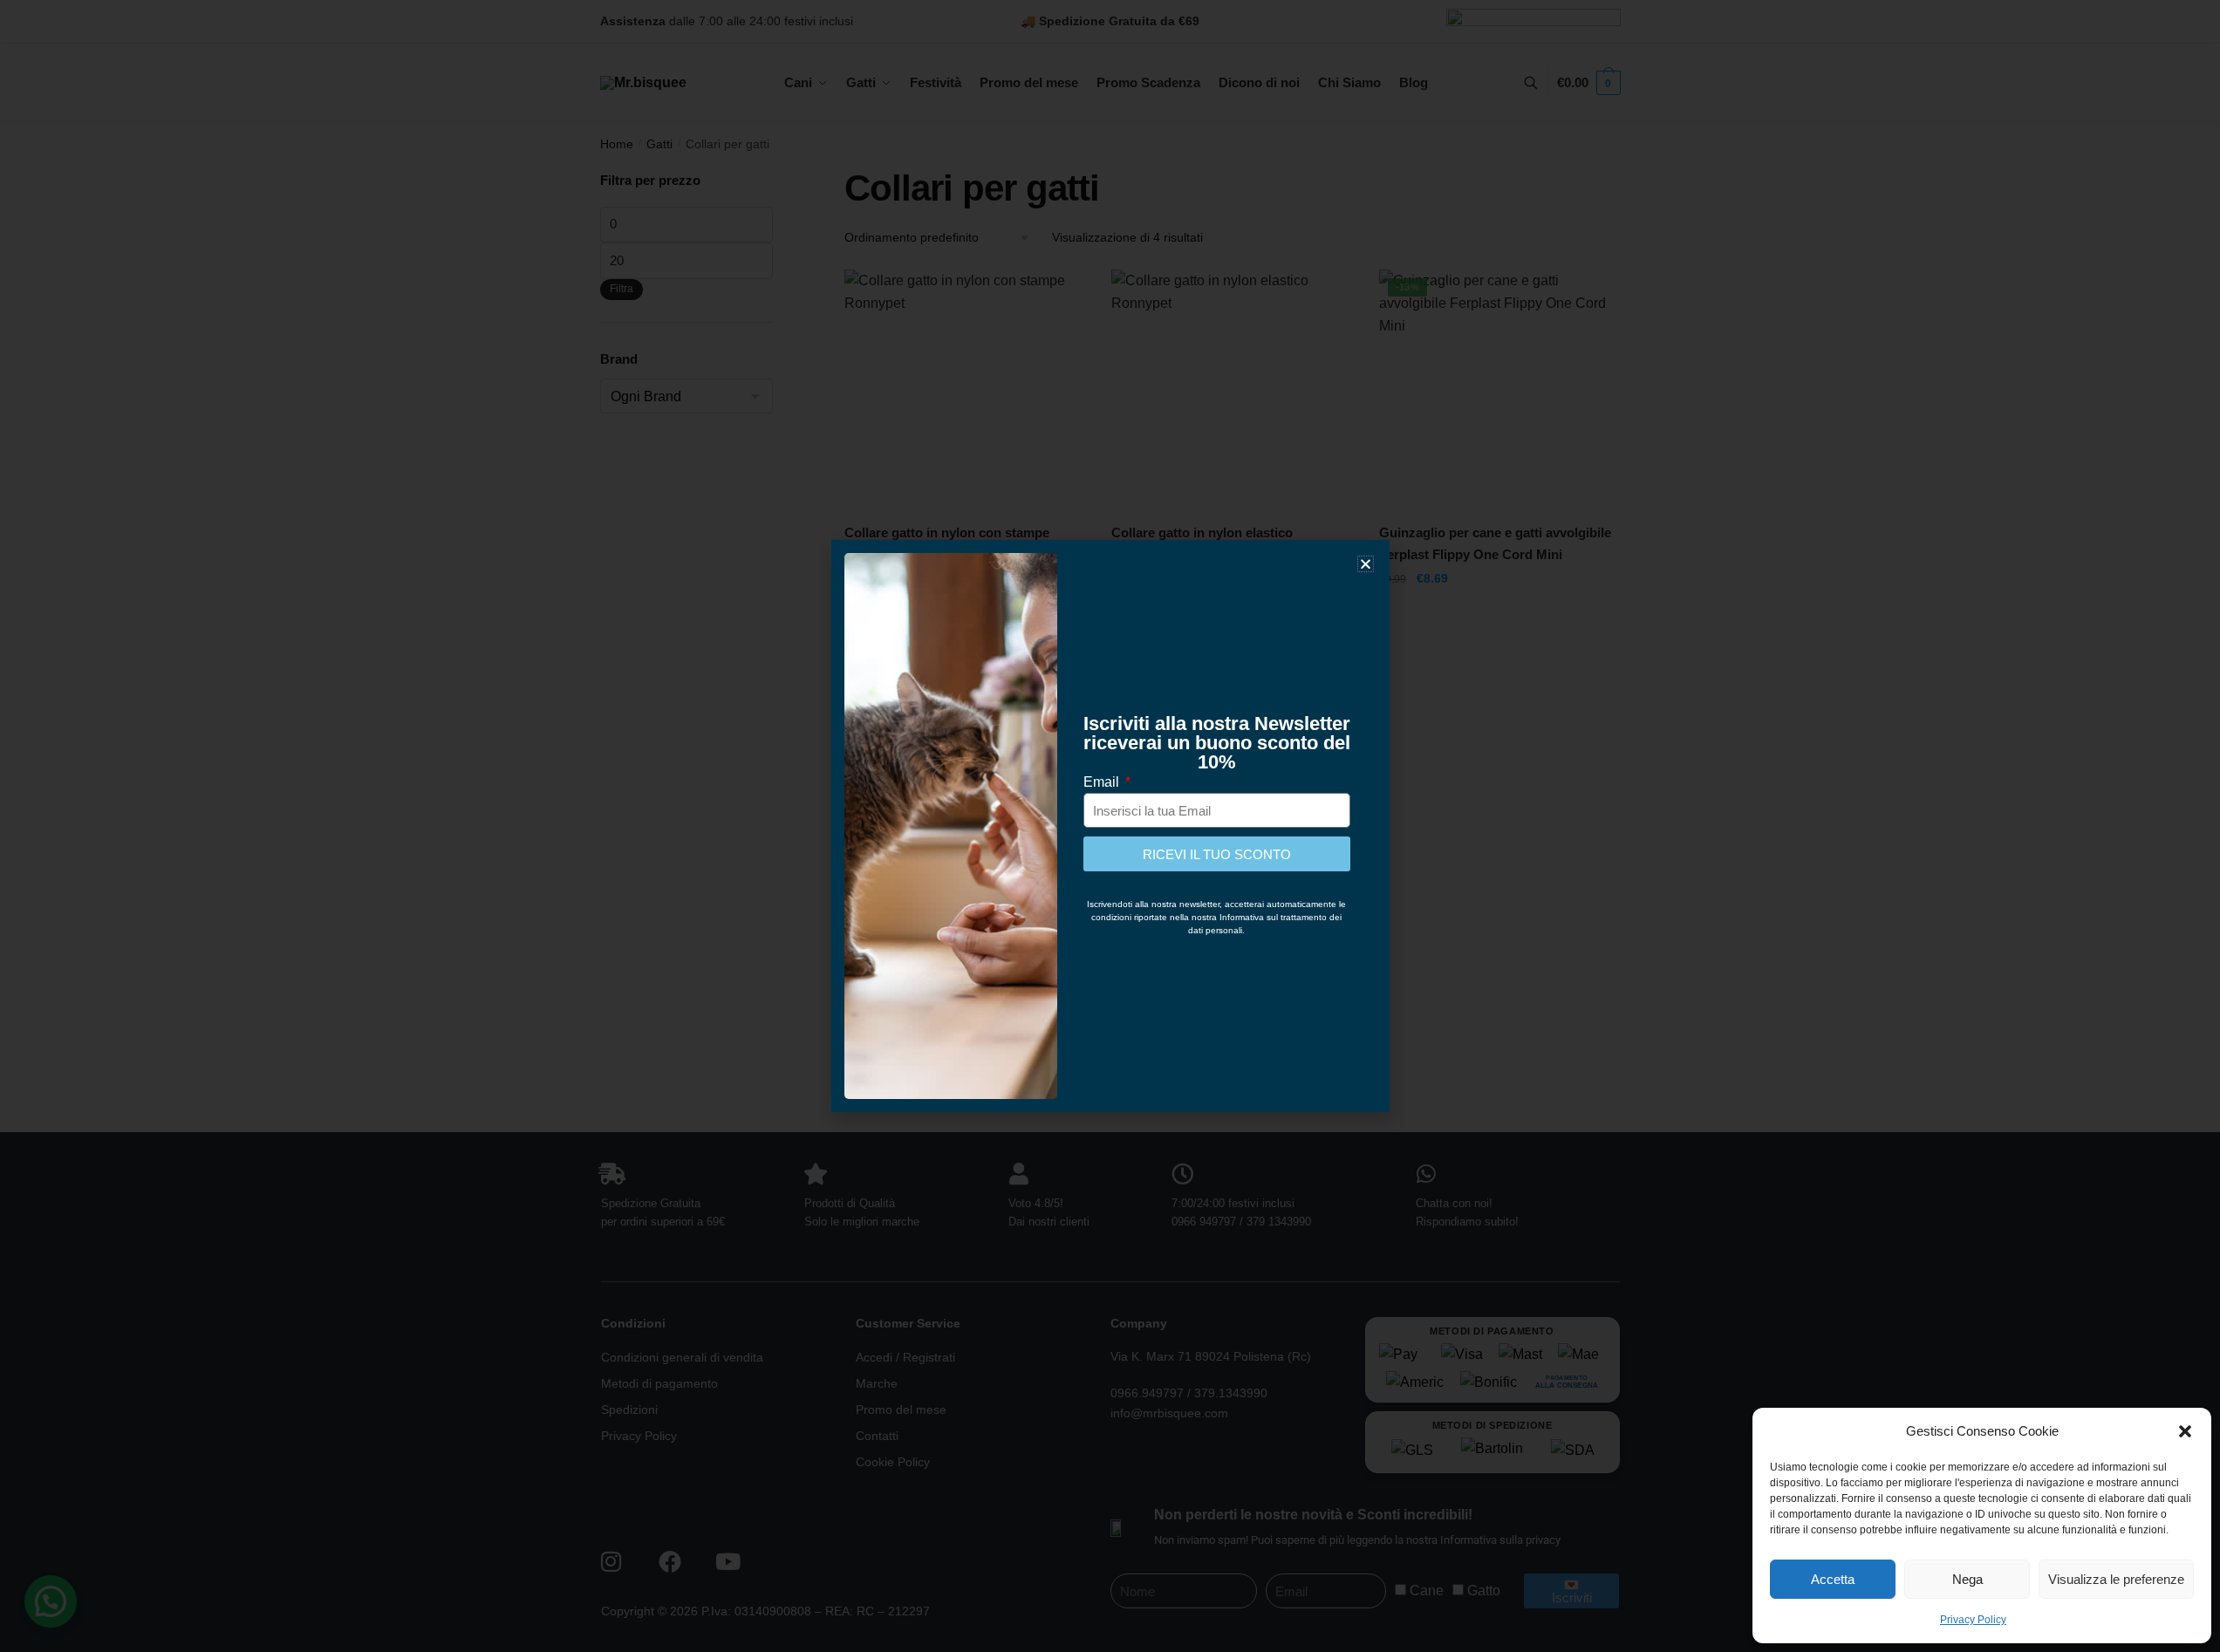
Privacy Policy (1973, 1620)
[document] (1110, 826)
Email (1103, 782)
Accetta (1833, 1579)
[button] (2185, 1431)
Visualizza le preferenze (2116, 1579)
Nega (1967, 1579)
